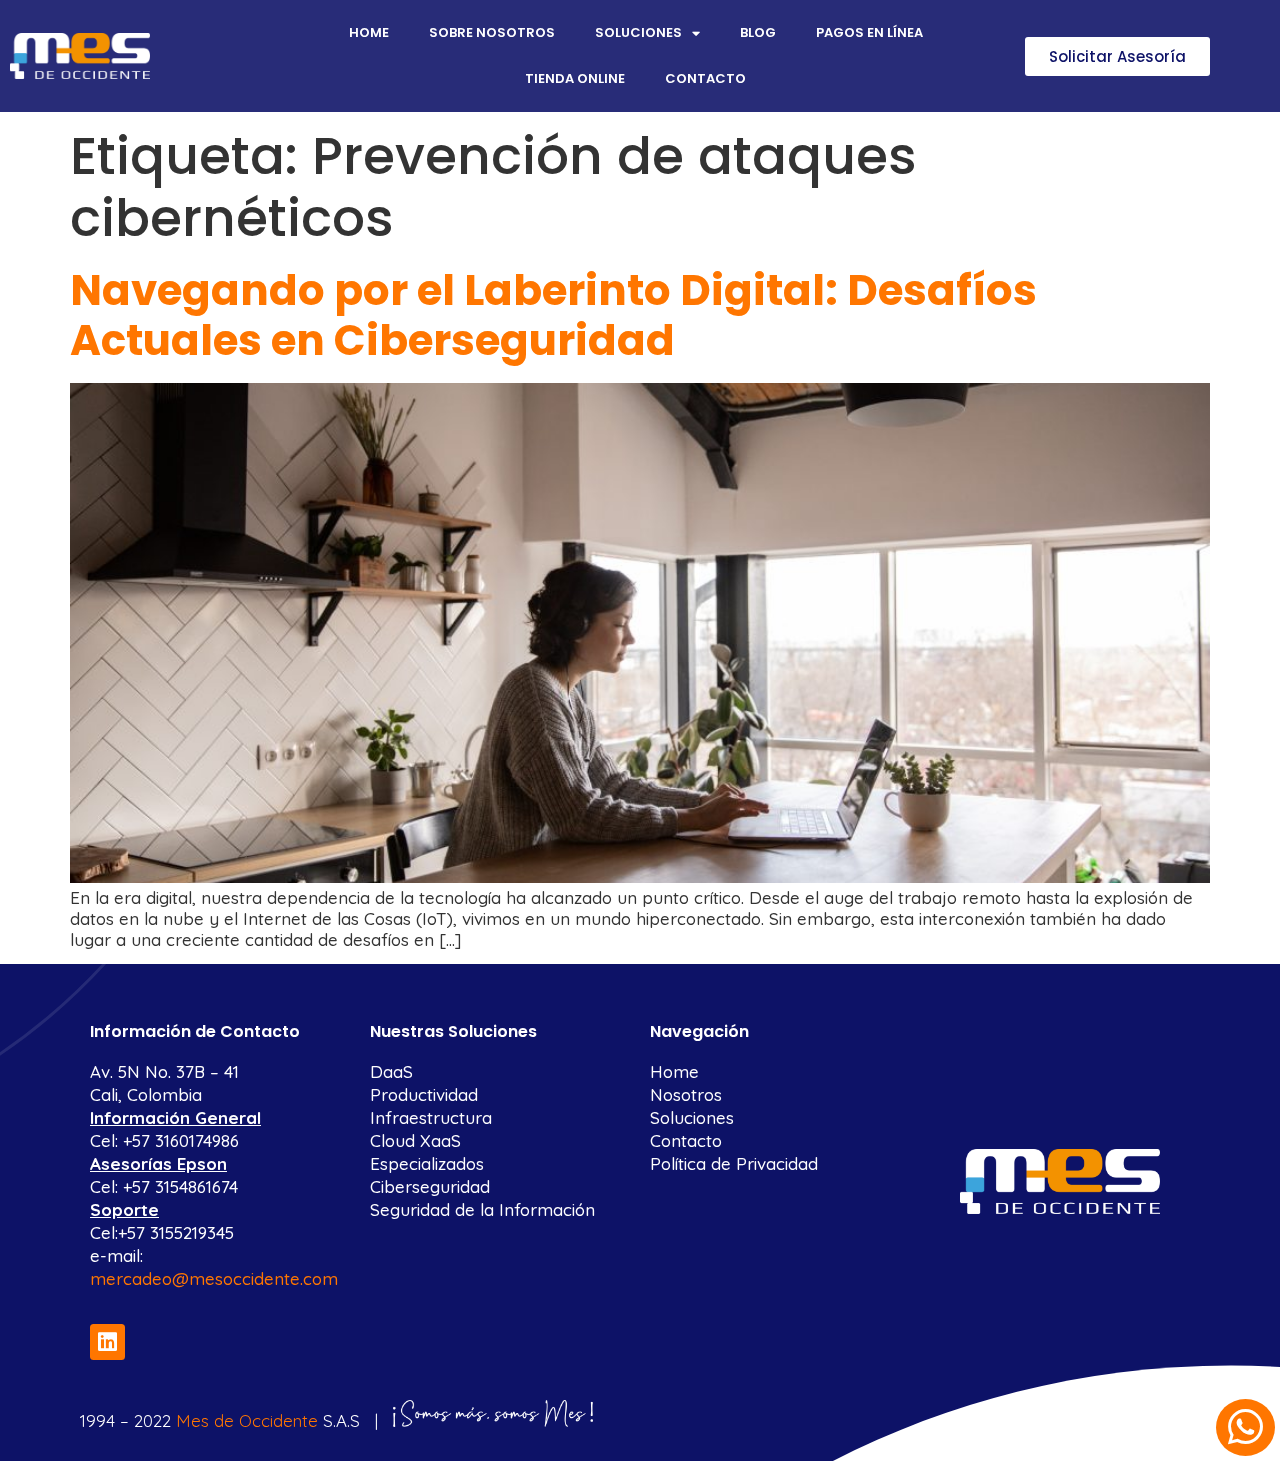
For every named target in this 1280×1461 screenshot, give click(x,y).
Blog (758, 32)
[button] (1117, 56)
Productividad (424, 1094)
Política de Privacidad (734, 1163)
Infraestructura (431, 1117)
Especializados (427, 1163)
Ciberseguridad (430, 1186)
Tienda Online (575, 78)
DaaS (391, 1071)
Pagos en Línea (869, 32)
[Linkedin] (107, 1341)
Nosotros (686, 1094)
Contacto (705, 78)
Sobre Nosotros (492, 32)
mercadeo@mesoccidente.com (214, 1278)
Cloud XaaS (415, 1140)
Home (369, 32)
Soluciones (638, 32)
